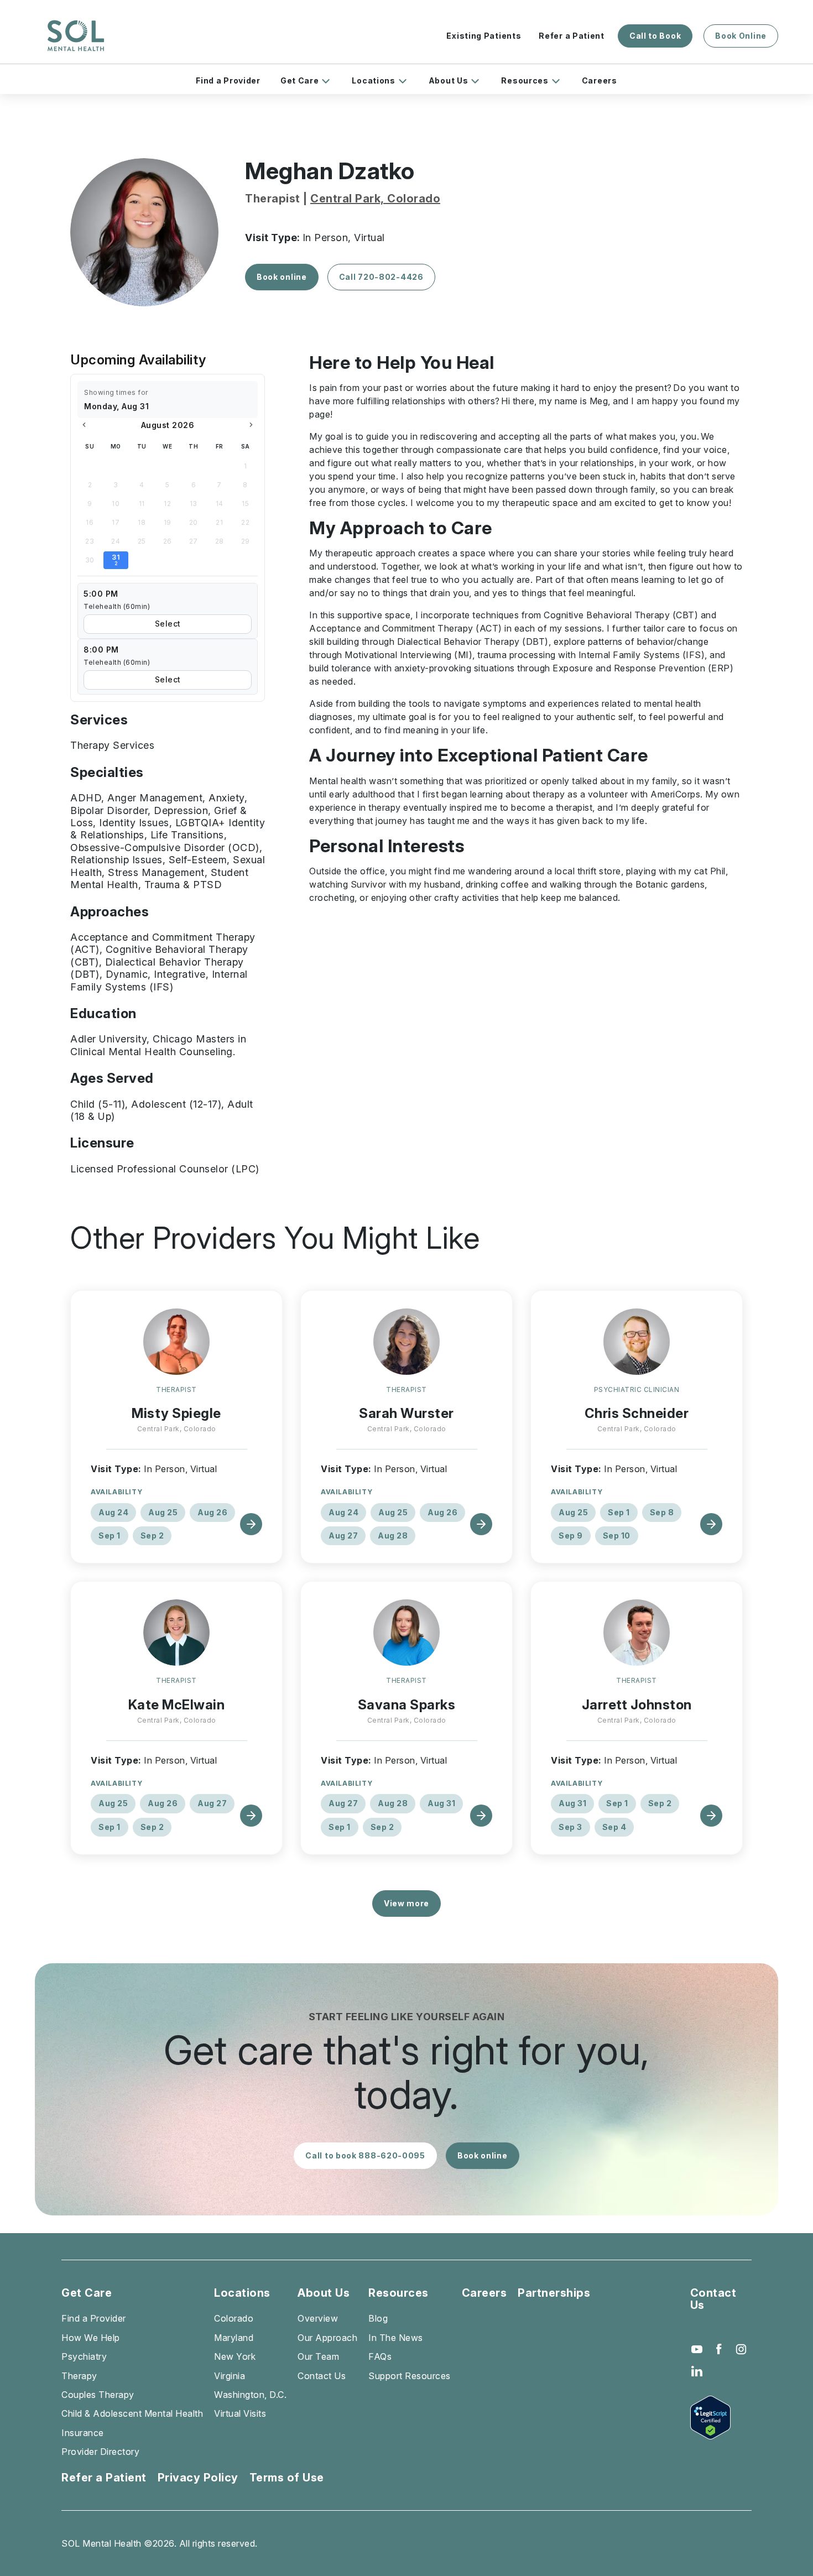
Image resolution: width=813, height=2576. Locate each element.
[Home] (76, 36)
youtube (697, 2349)
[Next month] (251, 425)
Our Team (318, 2356)
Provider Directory (100, 2452)
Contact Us (322, 2376)
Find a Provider (228, 80)
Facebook (719, 2349)
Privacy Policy (198, 2478)
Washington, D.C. (250, 2395)
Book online (282, 277)
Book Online (741, 36)
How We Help (91, 2338)
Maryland (234, 2338)
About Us (449, 80)
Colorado (234, 2318)
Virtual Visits (240, 2413)
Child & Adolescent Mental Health (132, 2413)
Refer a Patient (572, 36)
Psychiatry (84, 2356)
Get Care (300, 80)
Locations (373, 80)
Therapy (79, 2376)
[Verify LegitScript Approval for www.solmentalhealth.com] (721, 2418)
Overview (318, 2318)
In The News (396, 2338)
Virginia (230, 2376)
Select (168, 624)
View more (406, 1903)
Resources (525, 80)
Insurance (83, 2433)
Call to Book (655, 36)
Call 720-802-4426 (381, 277)
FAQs (380, 2356)
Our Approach (327, 2338)
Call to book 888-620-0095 (365, 2155)
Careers (600, 80)
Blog (378, 2318)
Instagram (741, 2349)
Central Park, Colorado (375, 199)
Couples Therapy (98, 2395)
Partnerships (554, 2293)
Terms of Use (287, 2478)
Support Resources (410, 2376)
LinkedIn (697, 2371)
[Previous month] (84, 425)
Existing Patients (484, 36)
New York (235, 2356)
